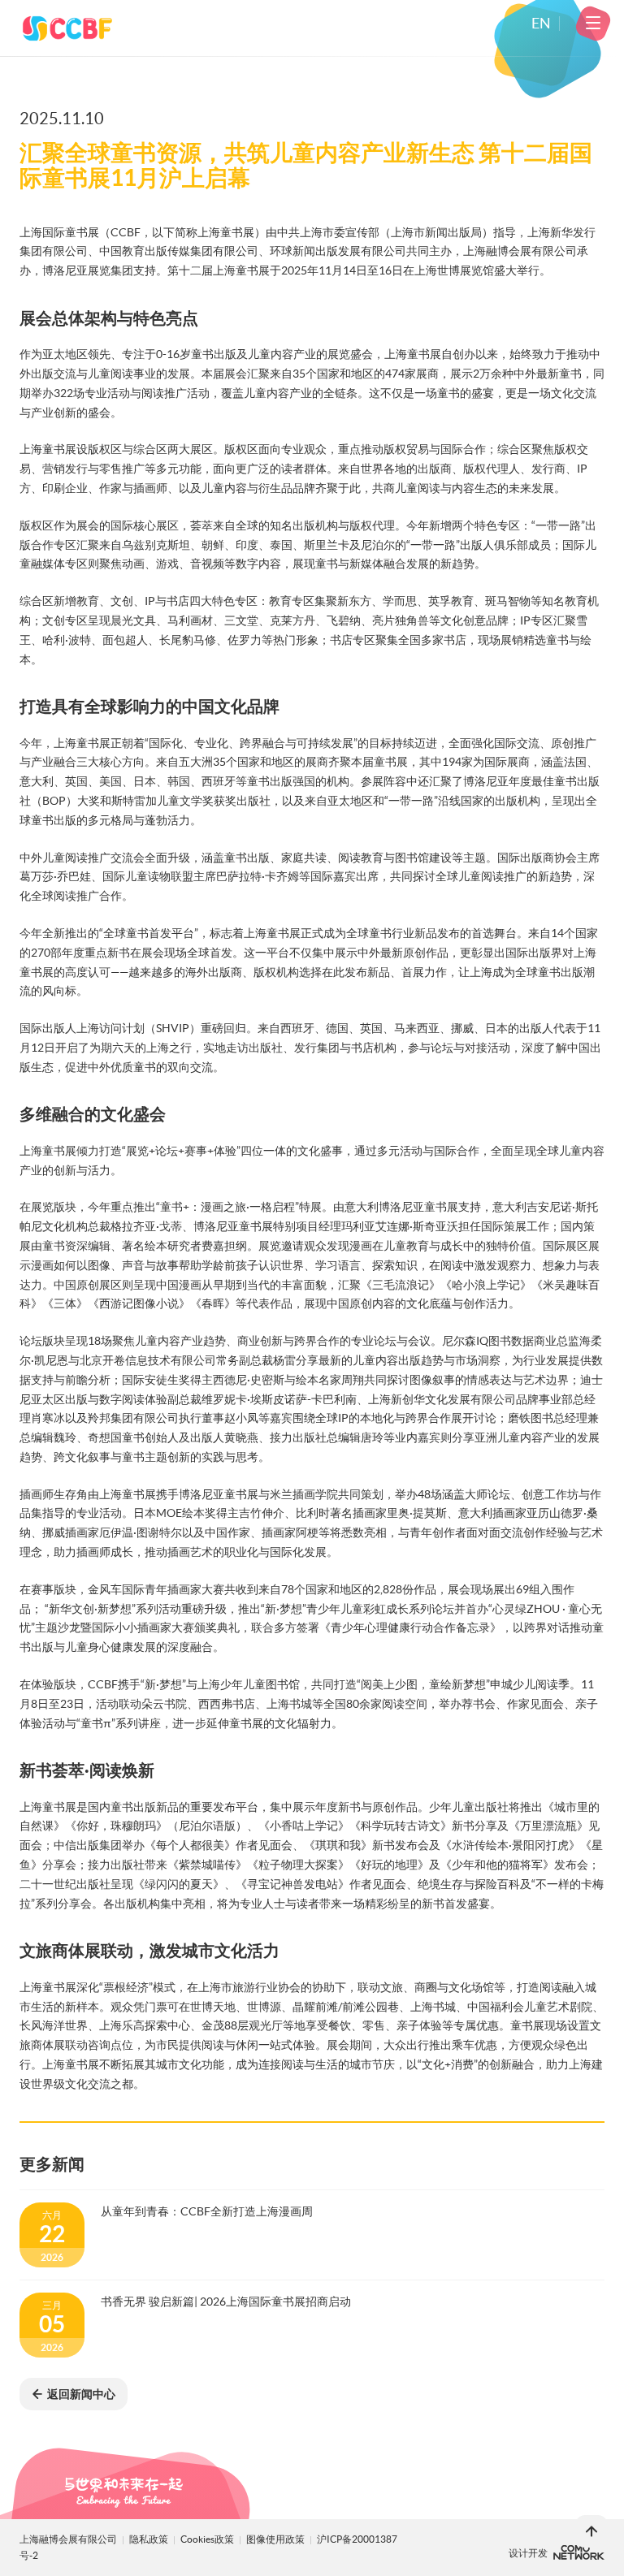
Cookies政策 (208, 2539)
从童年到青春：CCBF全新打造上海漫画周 (207, 2211)
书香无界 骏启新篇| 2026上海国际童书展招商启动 (226, 2302)
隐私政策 (149, 2539)
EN (541, 24)
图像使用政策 (276, 2539)
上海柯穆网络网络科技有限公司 (579, 2552)
